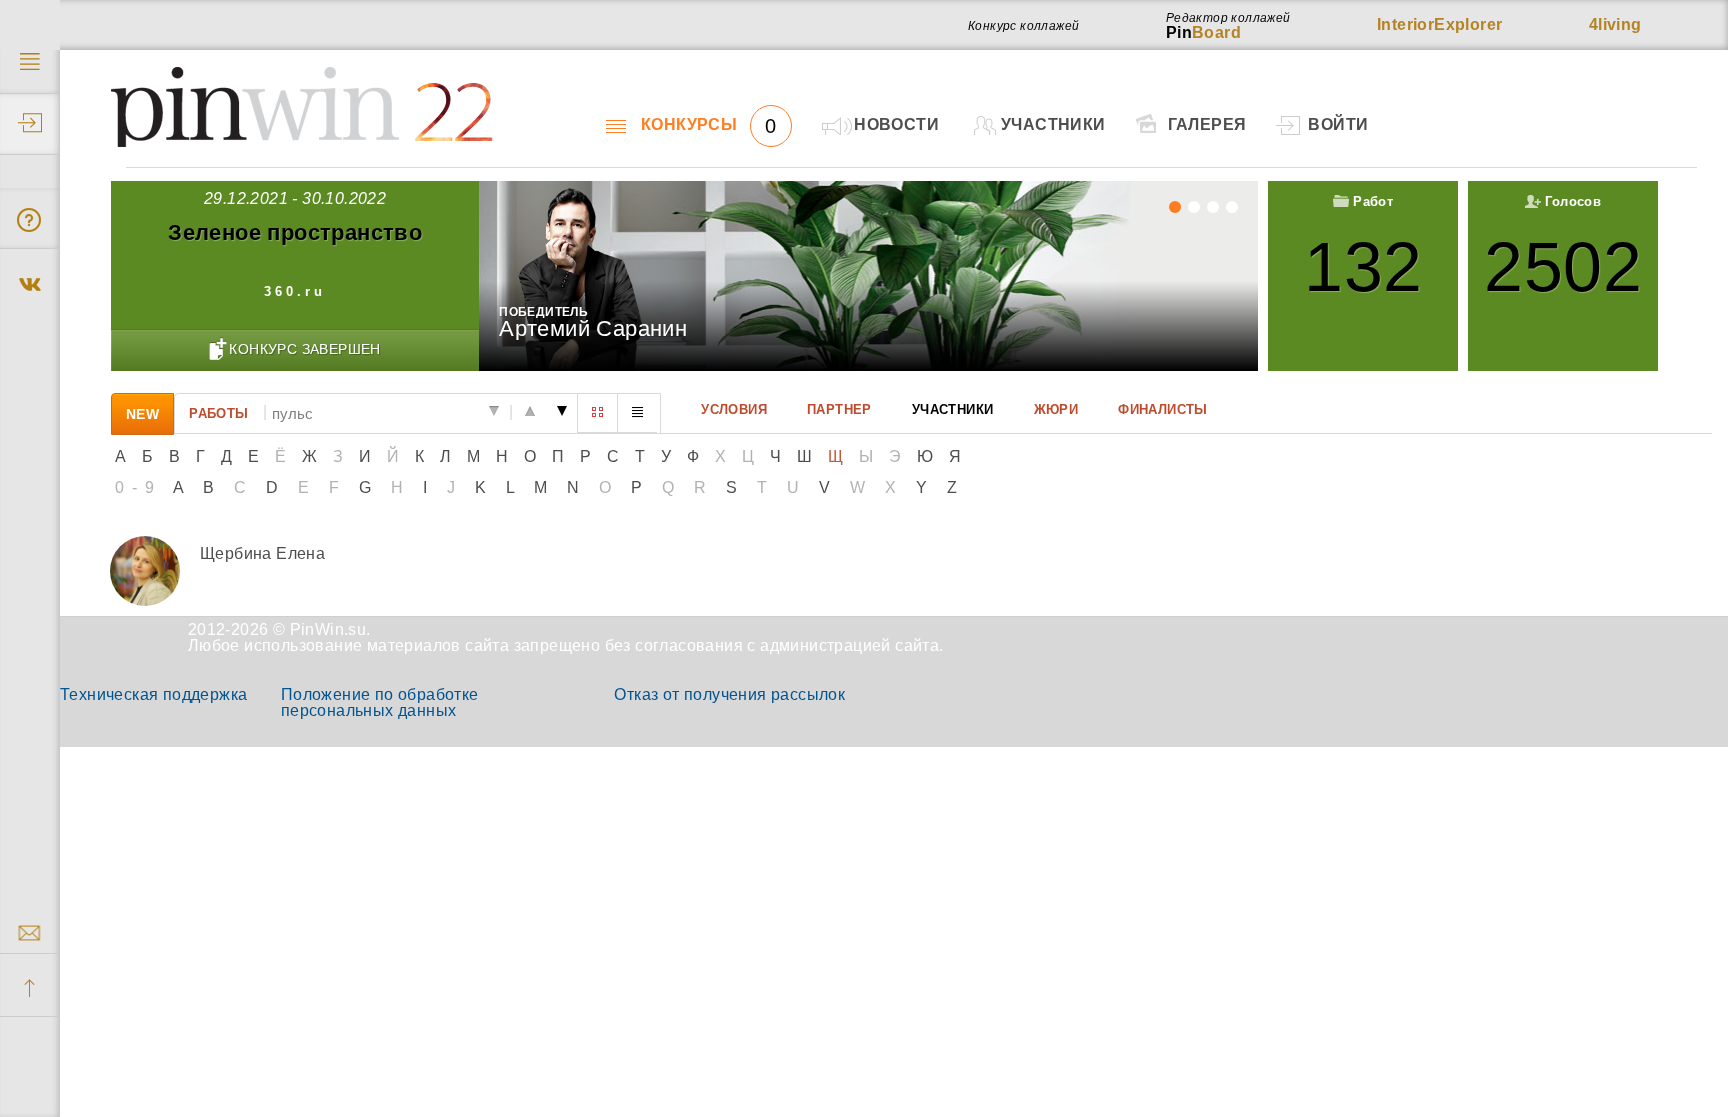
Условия (734, 409)
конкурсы (709, 125)
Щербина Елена (262, 553)
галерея (1207, 124)
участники (1053, 124)
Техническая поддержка (153, 694)
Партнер (839, 409)
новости (896, 124)
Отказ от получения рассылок (729, 694)
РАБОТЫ (218, 413)
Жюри (1056, 409)
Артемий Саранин (593, 328)
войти (1338, 124)
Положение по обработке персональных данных (380, 702)
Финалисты (1163, 409)
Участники (953, 409)
